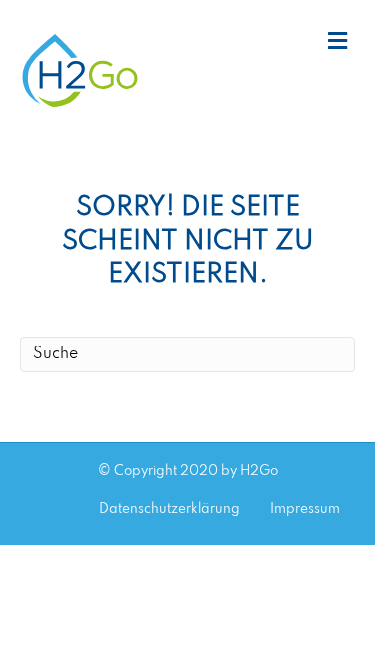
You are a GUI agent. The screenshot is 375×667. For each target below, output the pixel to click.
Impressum (305, 509)
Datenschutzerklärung (169, 509)
